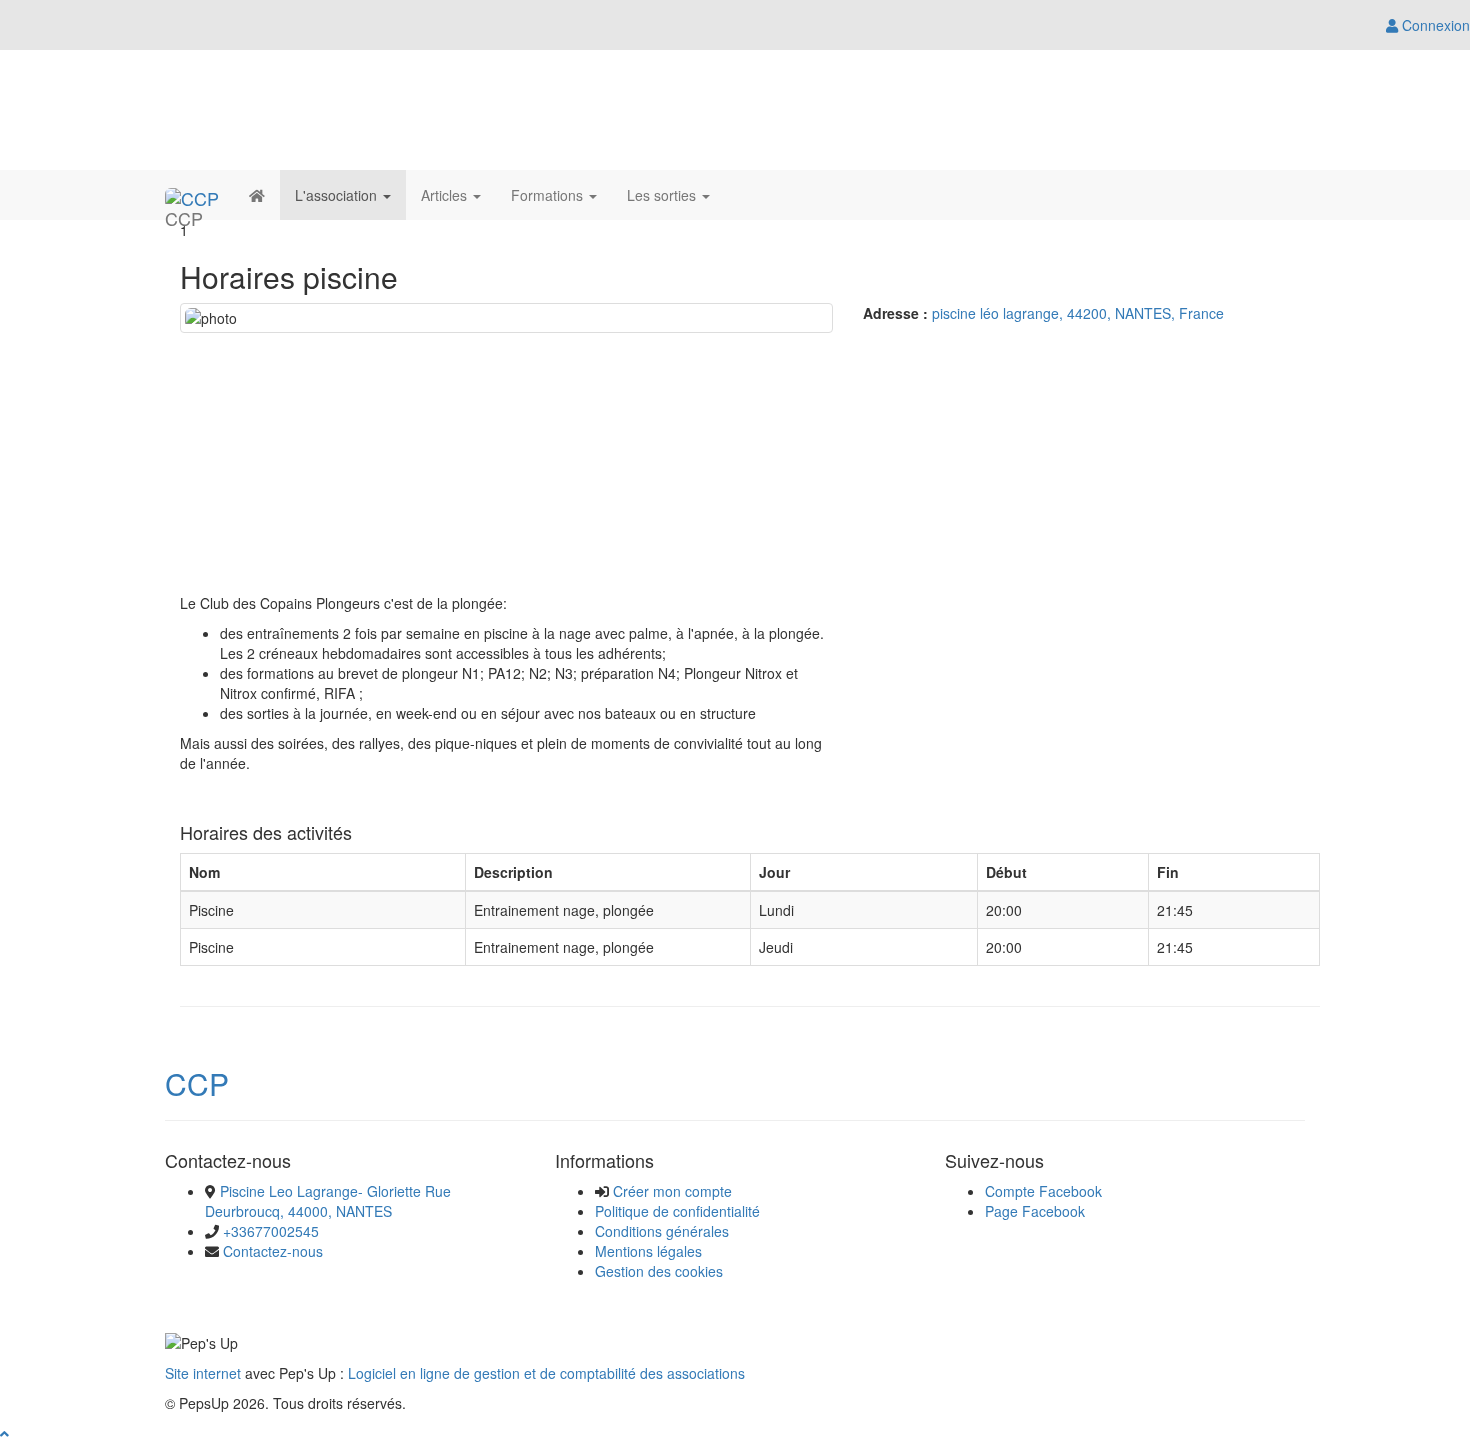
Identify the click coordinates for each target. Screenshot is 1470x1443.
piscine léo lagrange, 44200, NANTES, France (1078, 313)
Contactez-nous (273, 1251)
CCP (197, 1083)
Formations (549, 195)
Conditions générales (662, 1231)
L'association (338, 195)
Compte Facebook (1043, 1191)
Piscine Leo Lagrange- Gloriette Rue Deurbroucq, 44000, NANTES (328, 1201)
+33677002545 (271, 1231)
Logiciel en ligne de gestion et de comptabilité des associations (546, 1373)
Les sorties (663, 195)
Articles (446, 195)
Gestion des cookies (659, 1271)
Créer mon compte (672, 1191)
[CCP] (192, 195)
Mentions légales (648, 1251)
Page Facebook (1035, 1211)
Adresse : (895, 313)
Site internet (203, 1373)
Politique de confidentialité (677, 1211)
